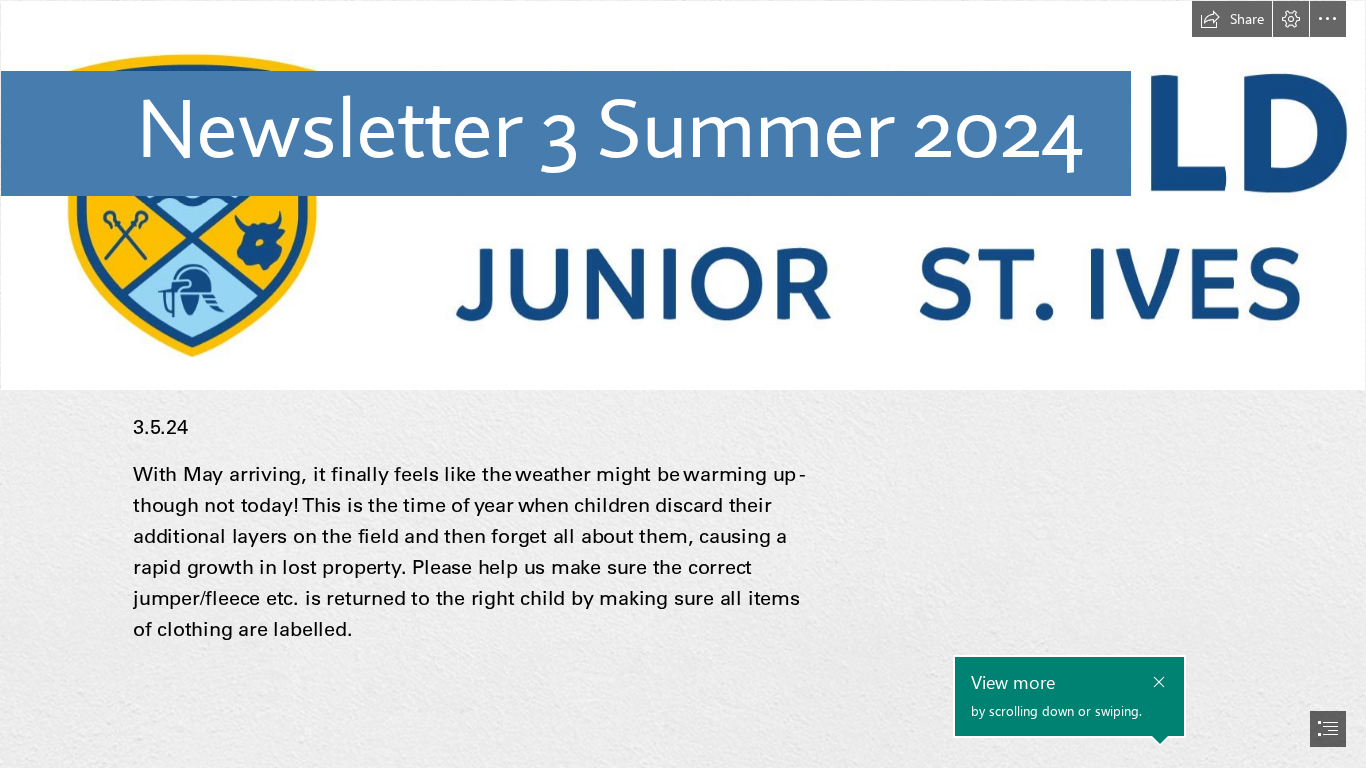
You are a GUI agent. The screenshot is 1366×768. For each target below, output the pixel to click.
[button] (1232, 19)
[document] (683, 384)
